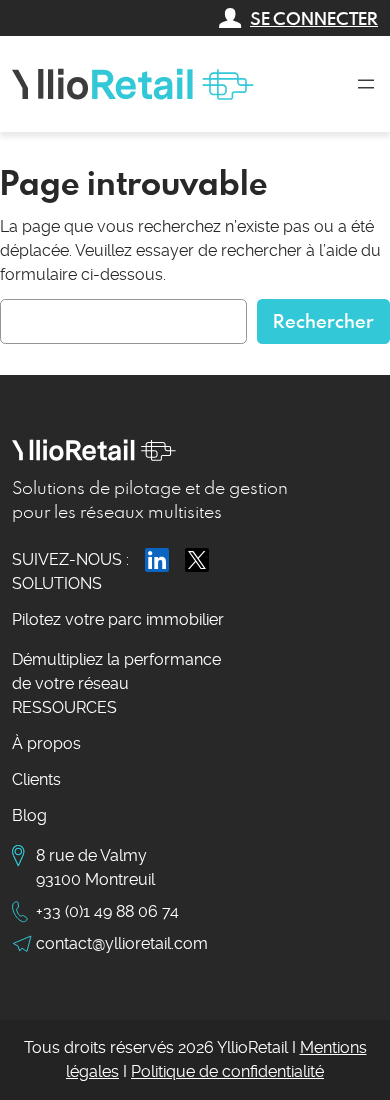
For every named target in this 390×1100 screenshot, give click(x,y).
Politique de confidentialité (227, 1071)
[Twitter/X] (197, 560)
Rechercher (323, 320)
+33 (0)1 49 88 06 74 (107, 911)
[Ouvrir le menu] (366, 84)
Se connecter (314, 18)
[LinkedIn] (157, 560)
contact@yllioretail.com (122, 943)
